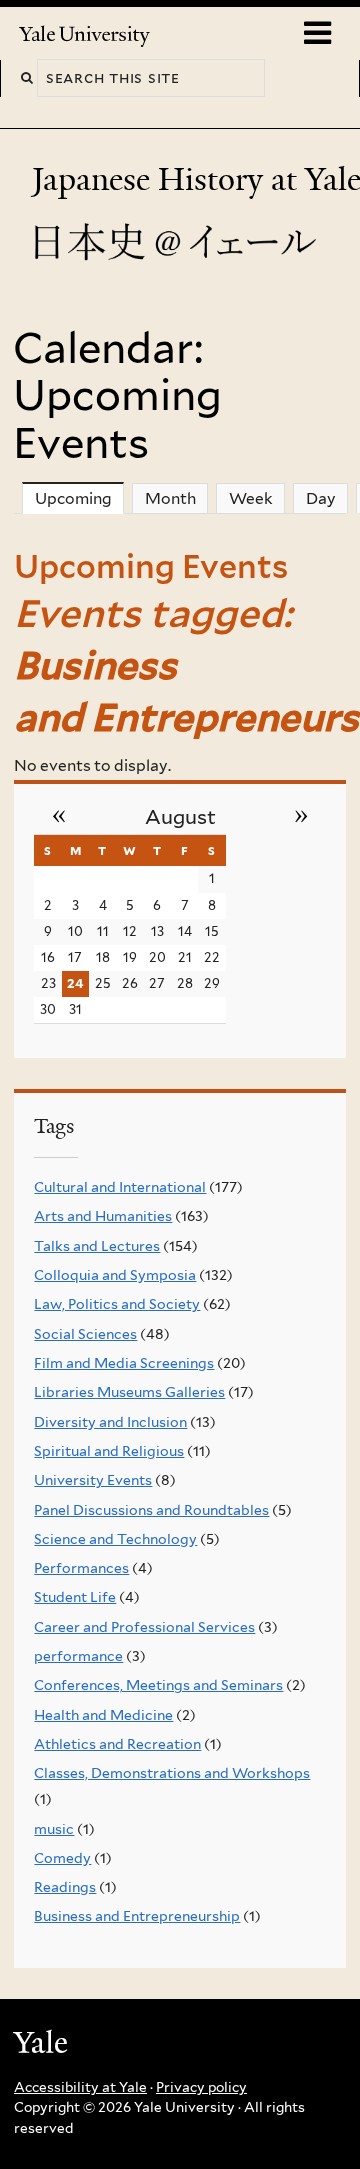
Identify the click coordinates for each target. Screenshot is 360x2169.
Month (170, 498)
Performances (81, 1568)
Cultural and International (120, 1187)
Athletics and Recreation (117, 1744)
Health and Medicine (103, 1715)
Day (321, 498)
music (54, 1829)
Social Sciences (85, 1334)
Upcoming (79, 498)
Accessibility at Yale (80, 2087)
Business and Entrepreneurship (137, 1916)
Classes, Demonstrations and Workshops (172, 1773)
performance (78, 1656)
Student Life (75, 1597)
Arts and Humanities (103, 1216)
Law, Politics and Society (117, 1304)
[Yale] (43, 2045)
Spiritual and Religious (109, 1451)
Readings (65, 1887)
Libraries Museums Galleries (129, 1392)
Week (251, 498)
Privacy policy (201, 2087)
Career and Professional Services (144, 1627)
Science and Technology (115, 1539)
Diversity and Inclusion (110, 1422)
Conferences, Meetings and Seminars (158, 1685)
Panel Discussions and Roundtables (151, 1510)
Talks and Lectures (97, 1246)
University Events (93, 1480)
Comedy (62, 1858)
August (180, 817)
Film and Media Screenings (124, 1363)
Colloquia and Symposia (115, 1275)
